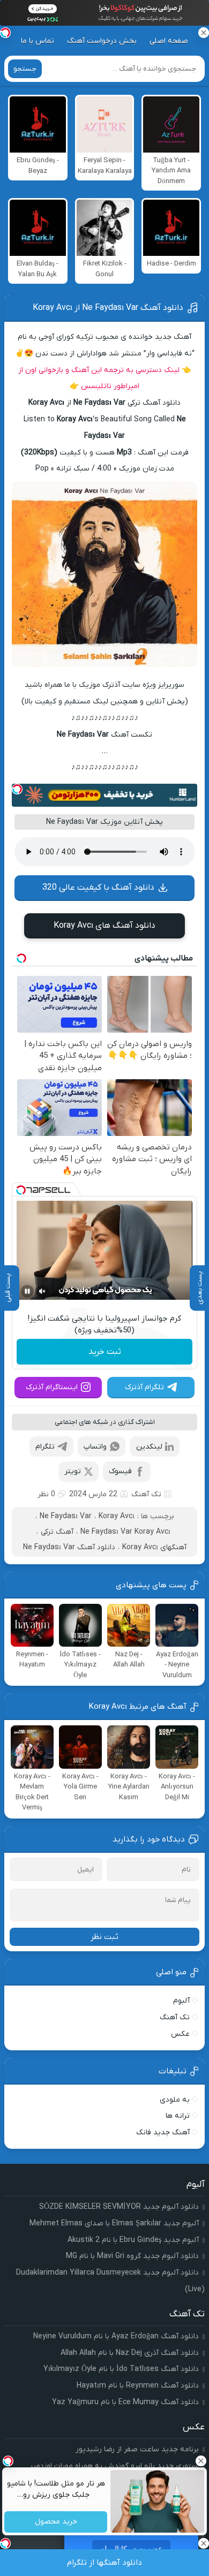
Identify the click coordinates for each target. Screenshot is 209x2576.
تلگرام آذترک (144, 1387)
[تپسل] (17, 789)
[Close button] (201, 2461)
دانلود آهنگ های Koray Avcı (104, 926)
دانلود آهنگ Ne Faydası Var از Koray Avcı (108, 308)
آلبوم (181, 2001)
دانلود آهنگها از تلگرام (104, 2563)
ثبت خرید (105, 1352)
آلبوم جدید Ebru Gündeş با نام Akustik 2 (133, 2240)
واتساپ (95, 1447)
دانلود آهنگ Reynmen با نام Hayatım (138, 2386)
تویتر (73, 1471)
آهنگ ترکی (57, 1532)
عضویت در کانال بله (131, 2549)
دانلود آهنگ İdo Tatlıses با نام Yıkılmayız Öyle (121, 2369)
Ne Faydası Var (66, 1516)
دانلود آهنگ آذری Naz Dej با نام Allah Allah (130, 2353)
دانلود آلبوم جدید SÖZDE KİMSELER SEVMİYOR (119, 2207)
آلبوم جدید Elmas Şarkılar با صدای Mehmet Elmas (114, 2223)
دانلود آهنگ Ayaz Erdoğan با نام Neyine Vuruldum (116, 2336)
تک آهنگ (146, 1494)
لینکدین (149, 1447)
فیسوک (120, 1471)
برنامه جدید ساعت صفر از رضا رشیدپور (137, 2449)
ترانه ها (178, 2116)
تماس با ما (38, 41)
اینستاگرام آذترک (52, 1387)
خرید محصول (55, 2522)
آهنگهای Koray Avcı (154, 1547)
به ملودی (175, 2100)
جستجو (25, 69)
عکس (180, 2034)
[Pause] (27, 1291)
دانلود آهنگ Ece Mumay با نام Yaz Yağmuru (125, 2402)
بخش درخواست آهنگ (102, 41)
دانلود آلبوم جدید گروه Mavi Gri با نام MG (132, 2256)
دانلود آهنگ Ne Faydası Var (69, 1547)
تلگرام (45, 1447)
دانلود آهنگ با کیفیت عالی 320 (98, 888)
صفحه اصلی (169, 41)
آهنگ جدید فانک (163, 2132)
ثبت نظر (104, 1937)
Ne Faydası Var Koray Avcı (125, 1532)
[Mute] (42, 1291)
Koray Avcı (117, 1516)
